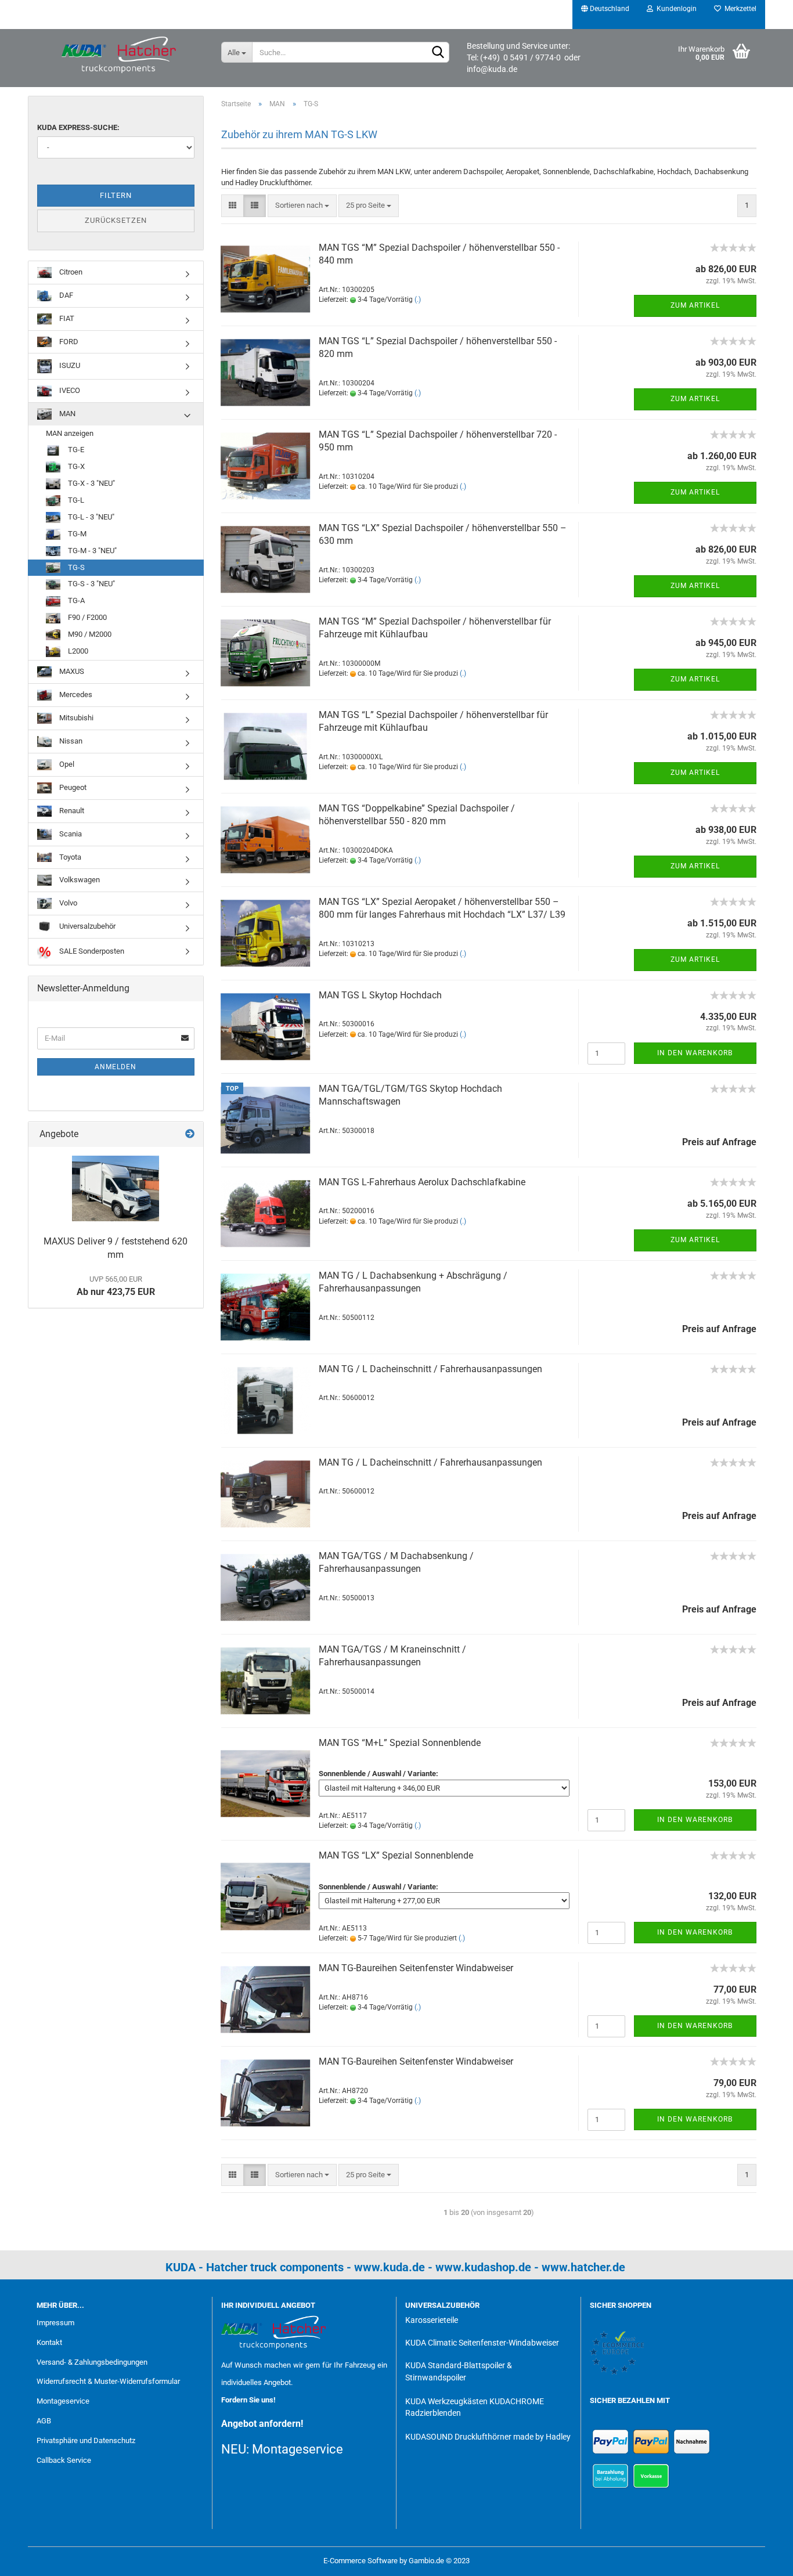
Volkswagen (79, 880)
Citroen (70, 272)
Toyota (69, 857)
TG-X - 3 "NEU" (91, 483)
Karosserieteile (432, 2320)
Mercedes (75, 694)
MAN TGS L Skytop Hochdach (380, 995)
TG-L (75, 500)
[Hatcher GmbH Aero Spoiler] (120, 55)
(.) (418, 300)
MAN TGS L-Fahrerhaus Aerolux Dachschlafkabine (422, 1182)
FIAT (66, 318)
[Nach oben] (761, 2559)
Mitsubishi (75, 718)
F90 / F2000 (86, 617)
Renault (71, 811)
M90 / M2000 (89, 634)
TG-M (76, 534)
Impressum (55, 2323)
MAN (66, 414)
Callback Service (64, 2460)
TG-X (75, 466)
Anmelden (116, 1067)
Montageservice (63, 2401)
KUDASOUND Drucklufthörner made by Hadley (488, 2437)
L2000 (77, 651)
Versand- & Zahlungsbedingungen (92, 2362)
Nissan (70, 741)
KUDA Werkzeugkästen (446, 2401)
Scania (70, 834)
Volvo (67, 903)
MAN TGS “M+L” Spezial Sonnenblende (400, 1743)
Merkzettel (739, 9)
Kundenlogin (675, 9)
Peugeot (72, 787)
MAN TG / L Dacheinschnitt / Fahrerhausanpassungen (430, 1369)
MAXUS (71, 671)
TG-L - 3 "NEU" (90, 517)
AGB (44, 2421)
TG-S (75, 567)
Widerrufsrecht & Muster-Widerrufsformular (108, 2381)
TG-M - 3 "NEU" (91, 551)
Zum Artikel (695, 305)
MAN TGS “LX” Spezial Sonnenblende (396, 1855)
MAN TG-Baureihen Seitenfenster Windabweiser (416, 1968)
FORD (68, 342)
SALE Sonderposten (91, 951)
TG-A (75, 600)
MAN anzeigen (70, 433)
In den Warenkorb (695, 1053)
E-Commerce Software (361, 2561)
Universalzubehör (86, 926)
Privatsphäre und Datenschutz (86, 2440)
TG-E (75, 450)
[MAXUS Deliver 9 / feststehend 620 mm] (116, 1188)
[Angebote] (190, 1134)
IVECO (69, 390)
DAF (65, 295)
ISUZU (69, 366)
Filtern (116, 195)
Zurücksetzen (116, 220)
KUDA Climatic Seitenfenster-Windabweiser (482, 2343)
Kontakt (49, 2342)
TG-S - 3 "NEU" (91, 584)
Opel (66, 764)
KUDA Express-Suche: (78, 127)
